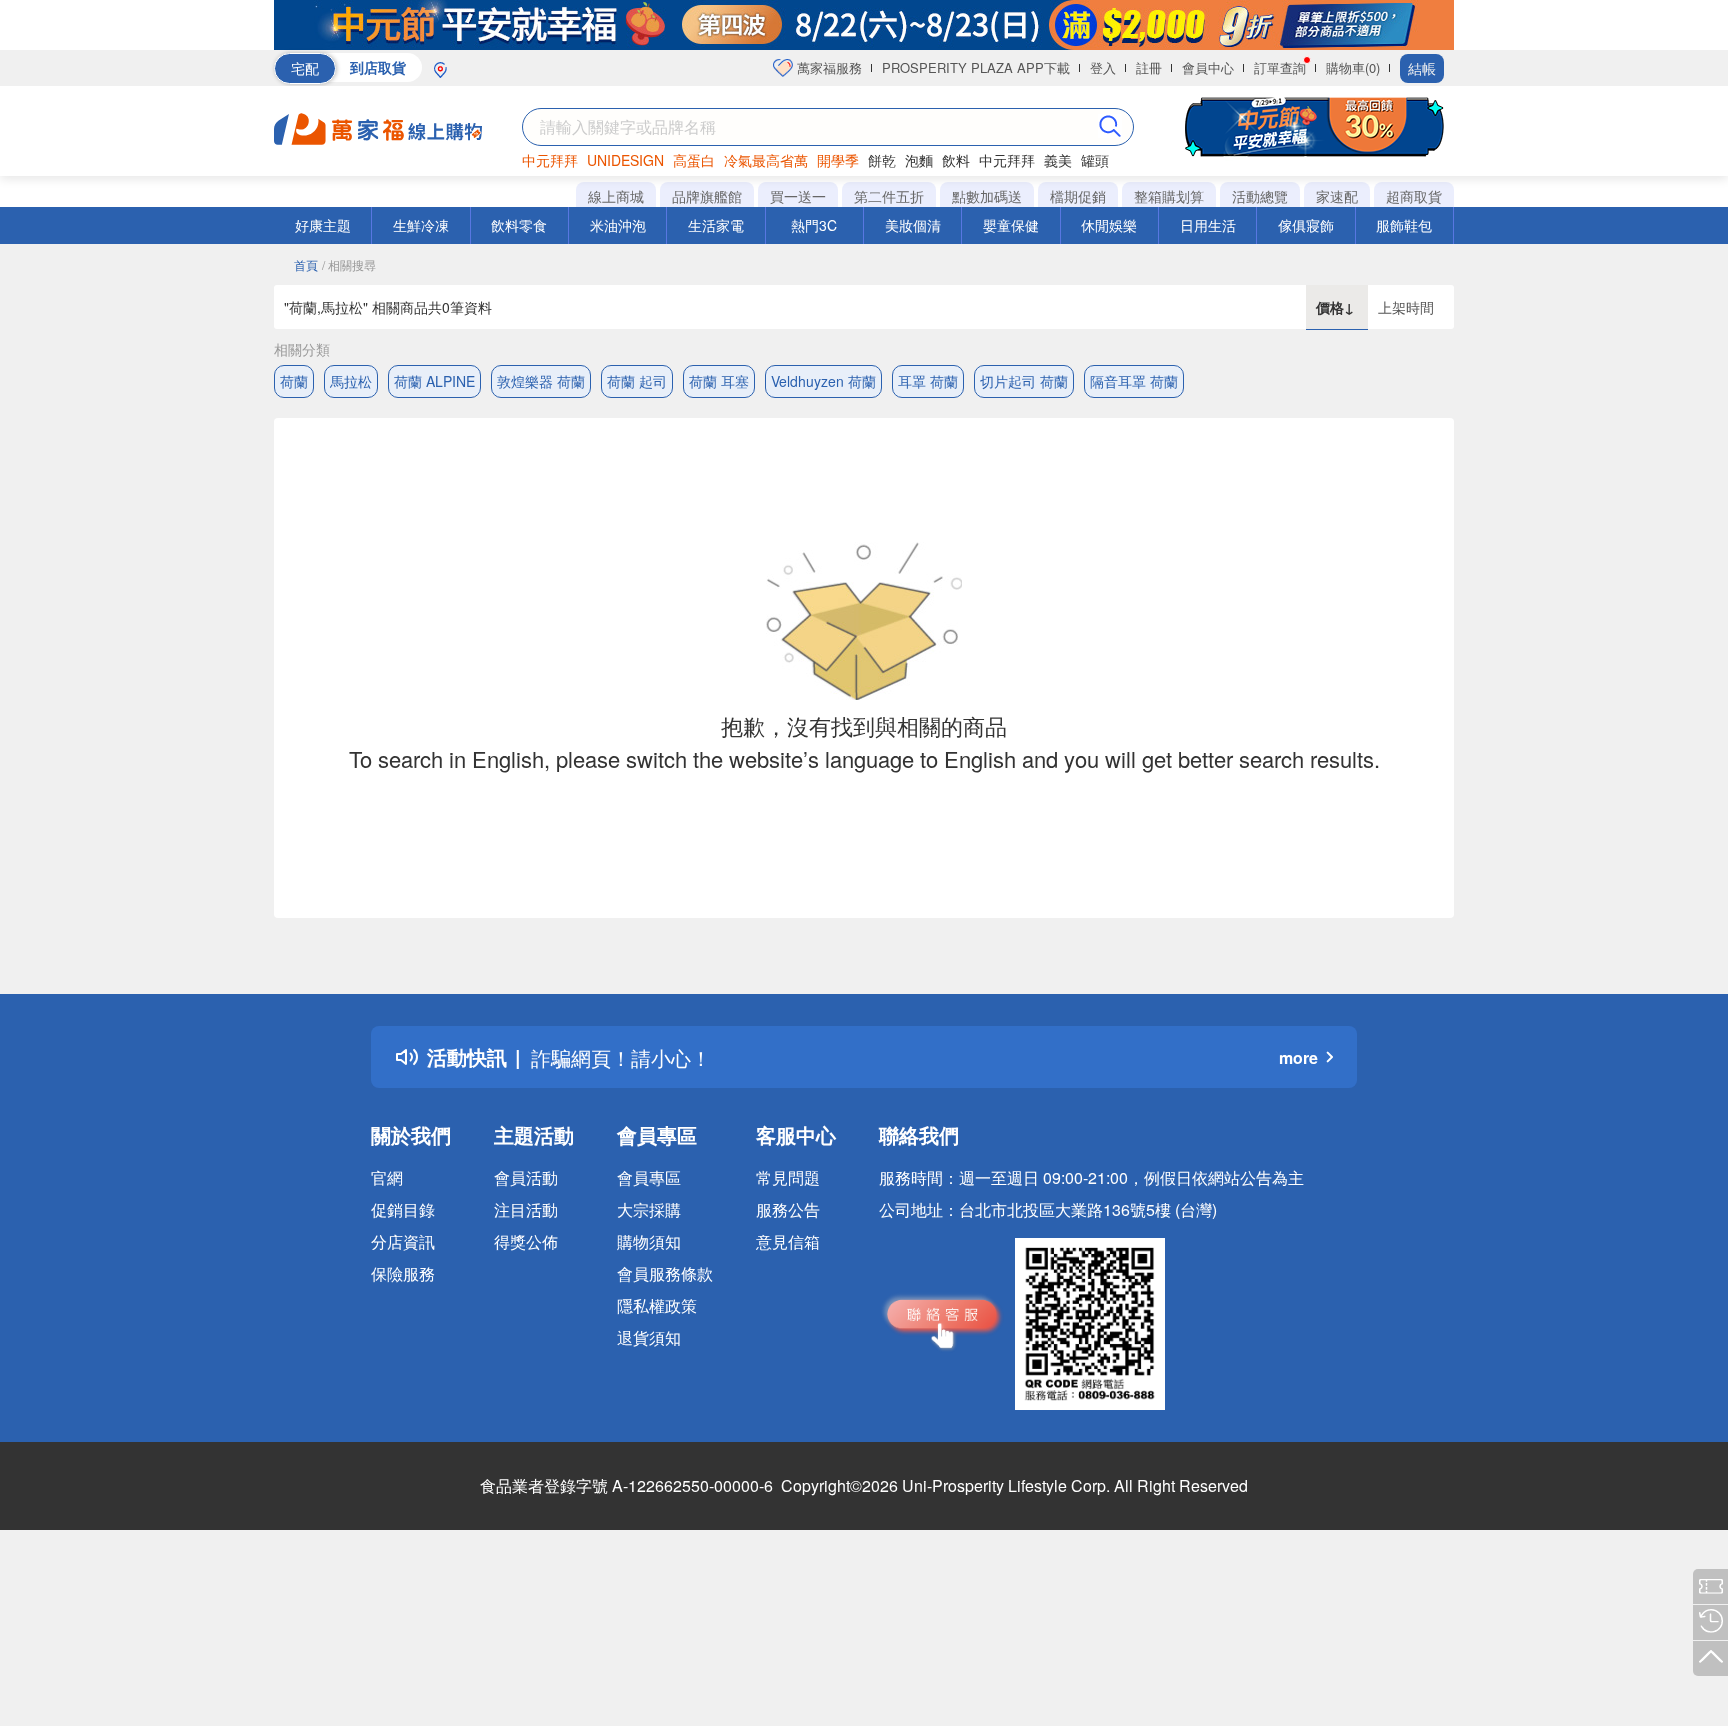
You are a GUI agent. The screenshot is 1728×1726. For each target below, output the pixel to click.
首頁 (306, 264)
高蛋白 (694, 160)
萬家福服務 (827, 67)
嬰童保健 (1011, 225)
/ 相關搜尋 (349, 264)
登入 (1103, 67)
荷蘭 (294, 381)
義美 (1058, 160)
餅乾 (882, 160)
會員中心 (1208, 67)
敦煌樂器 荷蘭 (541, 381)
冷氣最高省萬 (766, 160)
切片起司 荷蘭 (1024, 381)
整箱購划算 (1169, 196)
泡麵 (919, 160)
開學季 (838, 160)
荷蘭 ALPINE (434, 381)
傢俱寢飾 (1306, 225)
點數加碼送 (987, 196)
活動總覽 (1260, 196)
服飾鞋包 (1404, 225)
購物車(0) (1353, 67)
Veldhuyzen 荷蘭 (823, 381)
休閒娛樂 (1109, 225)
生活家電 (716, 225)
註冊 (1149, 67)
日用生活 (1208, 225)
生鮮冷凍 (421, 225)
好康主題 (323, 225)
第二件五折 (889, 196)
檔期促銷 (1078, 196)
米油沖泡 (618, 225)
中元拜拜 (550, 160)
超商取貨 (1414, 196)
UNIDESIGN (625, 160)
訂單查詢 (1280, 67)
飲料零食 (519, 225)
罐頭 (1095, 160)
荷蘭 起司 (637, 381)
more (1298, 1057)
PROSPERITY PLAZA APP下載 (976, 67)
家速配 (1337, 196)
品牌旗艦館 (707, 196)
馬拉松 (351, 381)
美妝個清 (913, 225)
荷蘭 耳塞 (719, 381)
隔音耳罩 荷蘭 (1134, 381)
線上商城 (616, 196)
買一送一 (798, 196)
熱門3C (814, 225)
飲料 (956, 160)
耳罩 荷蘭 (928, 381)
